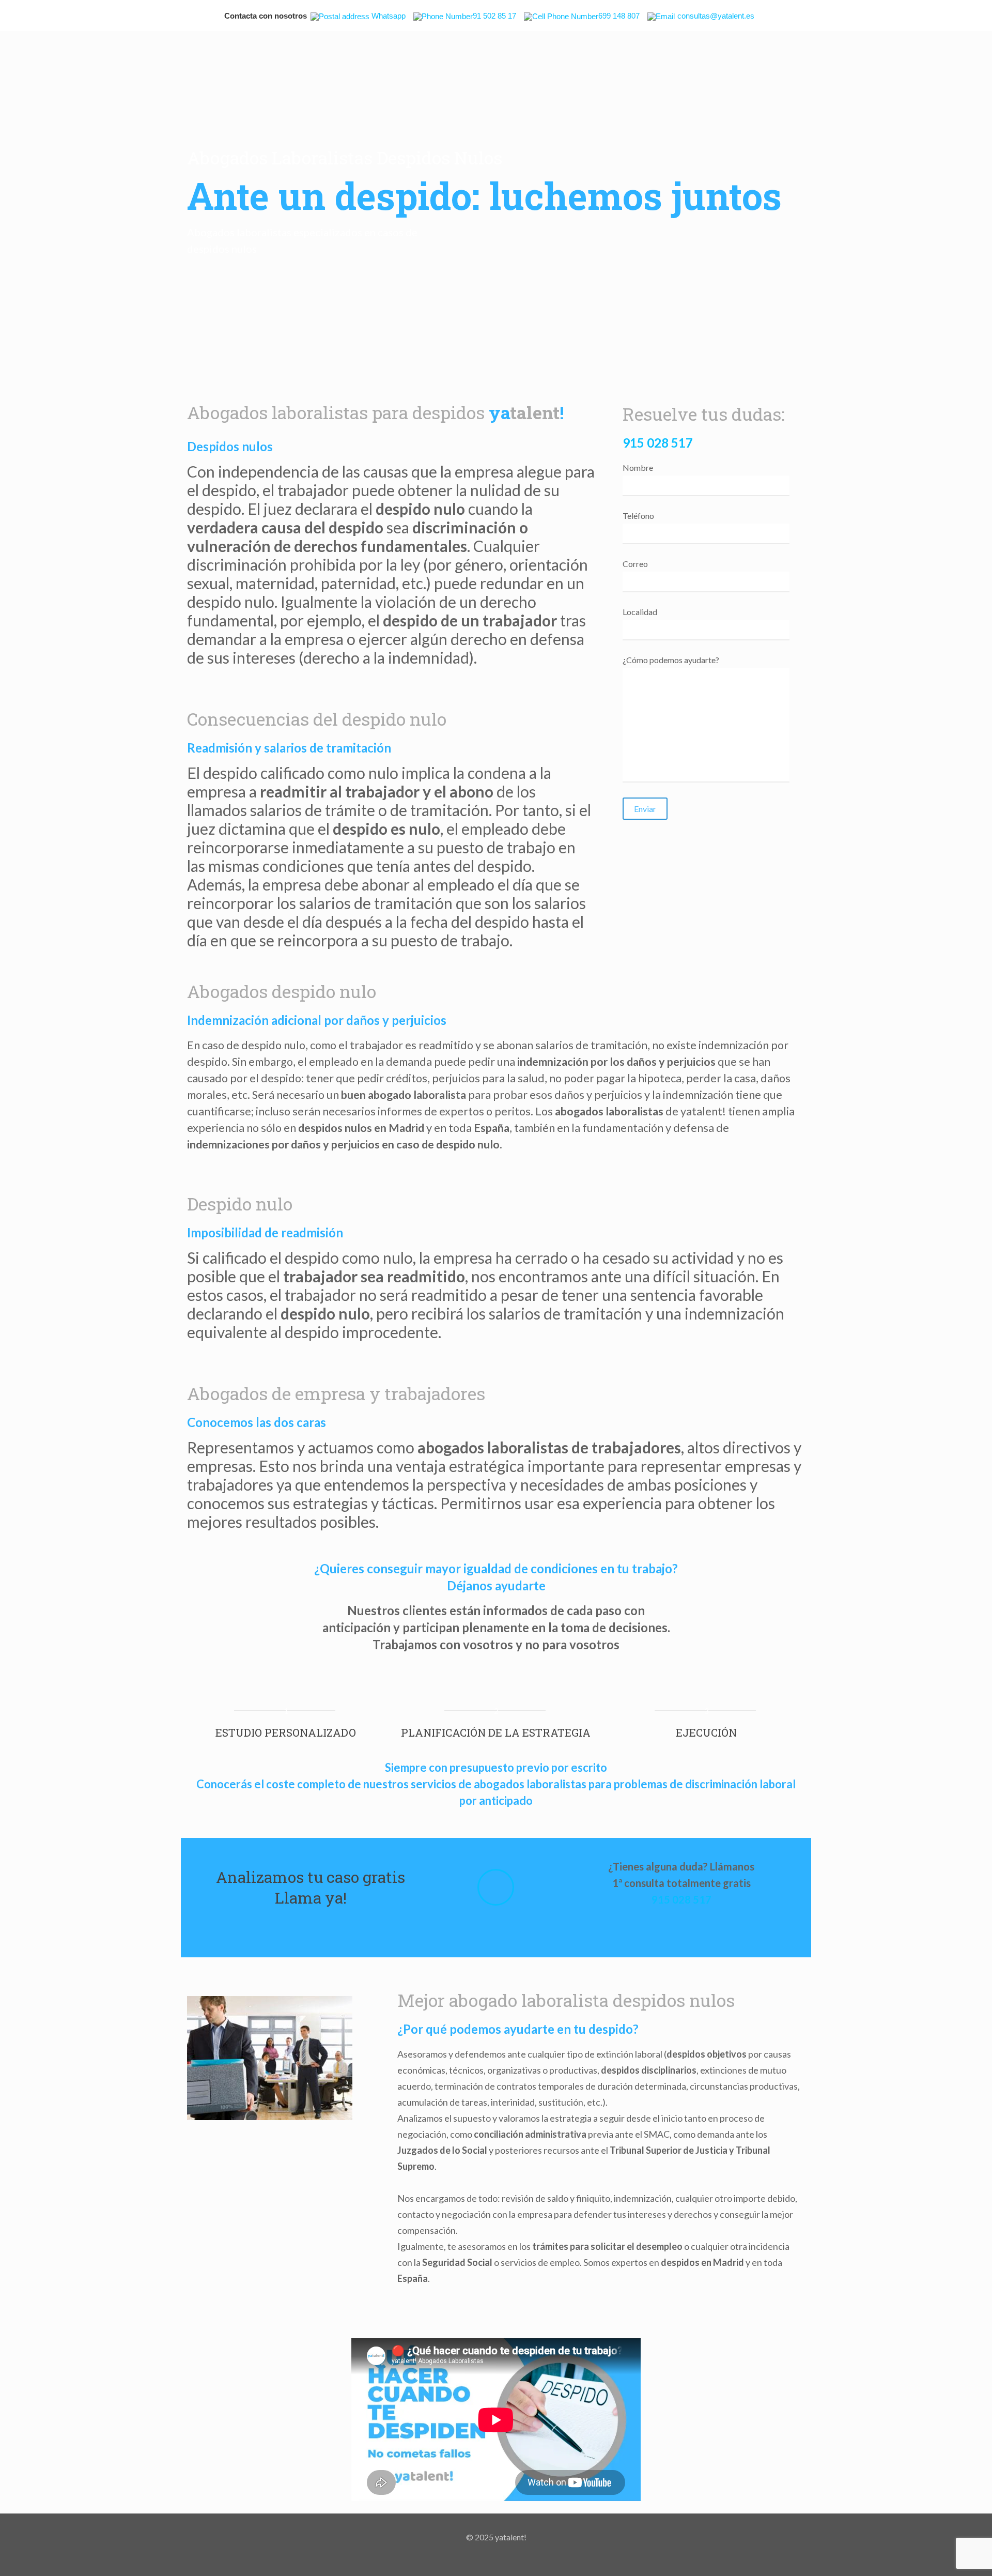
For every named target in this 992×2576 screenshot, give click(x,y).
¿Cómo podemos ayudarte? (671, 660)
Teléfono (638, 516)
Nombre (638, 467)
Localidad (640, 612)
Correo (635, 564)
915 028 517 (658, 443)
